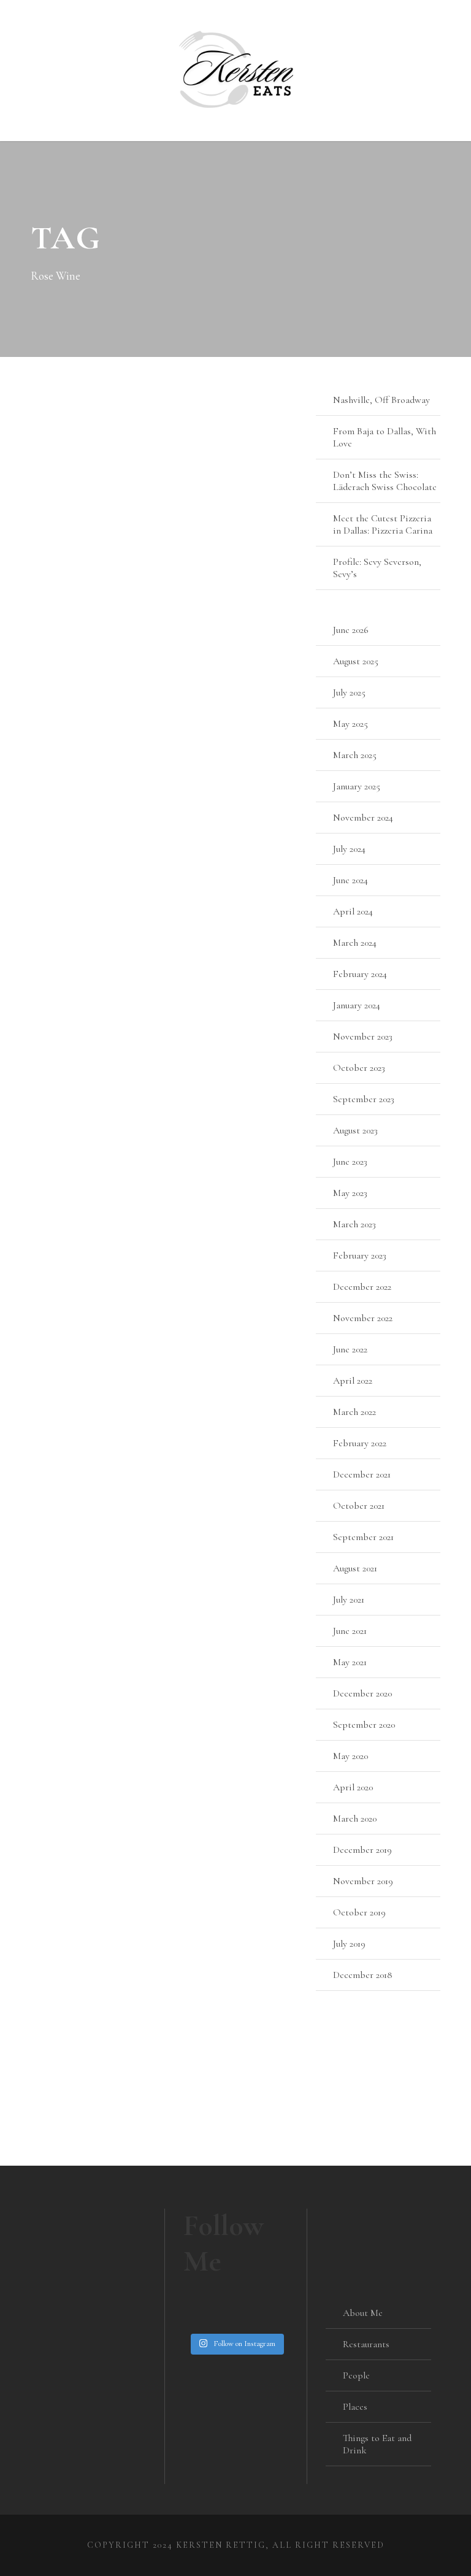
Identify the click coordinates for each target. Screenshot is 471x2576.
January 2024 (357, 1005)
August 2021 (355, 1568)
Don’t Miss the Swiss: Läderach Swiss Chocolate (385, 481)
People (356, 2375)
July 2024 (349, 849)
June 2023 (350, 1162)
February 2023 (360, 1255)
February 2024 (360, 974)
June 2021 (350, 1631)
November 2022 (363, 1318)
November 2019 (363, 1881)
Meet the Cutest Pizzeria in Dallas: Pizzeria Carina (383, 524)
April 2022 (353, 1381)
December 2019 (362, 1850)
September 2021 (363, 1537)
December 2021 (362, 1474)
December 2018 (363, 1975)
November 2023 (363, 1037)
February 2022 (360, 1443)
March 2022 (354, 1412)
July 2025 (349, 692)
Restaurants (366, 2344)
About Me (363, 2313)
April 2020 (353, 1787)
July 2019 (349, 1944)
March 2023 (354, 1224)
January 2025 (357, 786)
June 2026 (351, 630)
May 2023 (350, 1193)
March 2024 (355, 943)
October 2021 (359, 1506)
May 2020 (350, 1756)
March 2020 (355, 1819)
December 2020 (362, 1693)
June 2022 (350, 1349)
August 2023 (355, 1130)
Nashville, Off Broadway (381, 400)
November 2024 (363, 818)
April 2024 (353, 911)
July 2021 (349, 1600)
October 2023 (359, 1068)
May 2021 (350, 1662)
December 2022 (362, 1287)
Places (355, 2407)
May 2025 (350, 724)
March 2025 (355, 755)
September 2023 (364, 1099)
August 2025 (356, 661)
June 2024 (350, 880)
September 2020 (364, 1725)
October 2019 (359, 1912)
